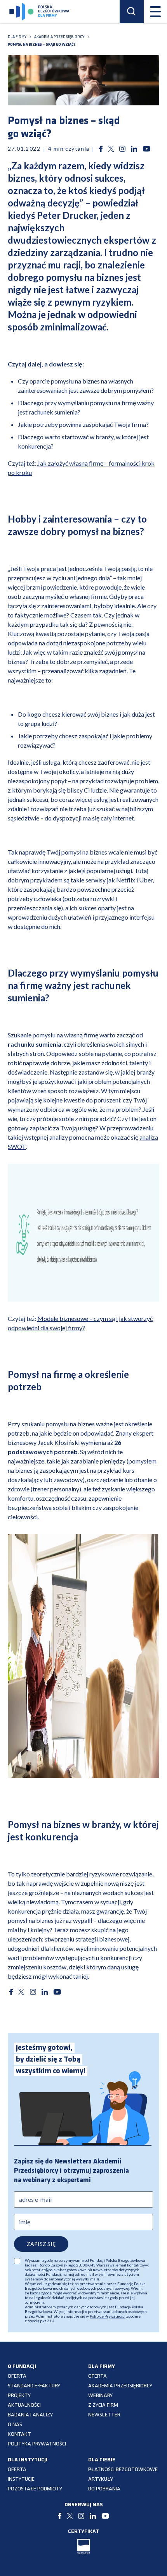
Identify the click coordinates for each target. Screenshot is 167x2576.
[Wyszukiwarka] (132, 12)
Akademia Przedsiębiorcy (120, 2386)
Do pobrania (104, 2489)
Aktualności (24, 2405)
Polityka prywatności (37, 2444)
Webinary (100, 2396)
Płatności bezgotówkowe (123, 2470)
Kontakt (19, 2434)
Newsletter (104, 2415)
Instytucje (21, 2479)
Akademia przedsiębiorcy (59, 37)
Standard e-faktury (34, 2386)
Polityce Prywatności (108, 2316)
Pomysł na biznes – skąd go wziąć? (42, 45)
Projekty (19, 2396)
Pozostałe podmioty (35, 2489)
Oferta (17, 2376)
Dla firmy (17, 37)
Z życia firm (103, 2405)
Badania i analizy (30, 2415)
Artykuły (101, 2479)
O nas (15, 2425)
